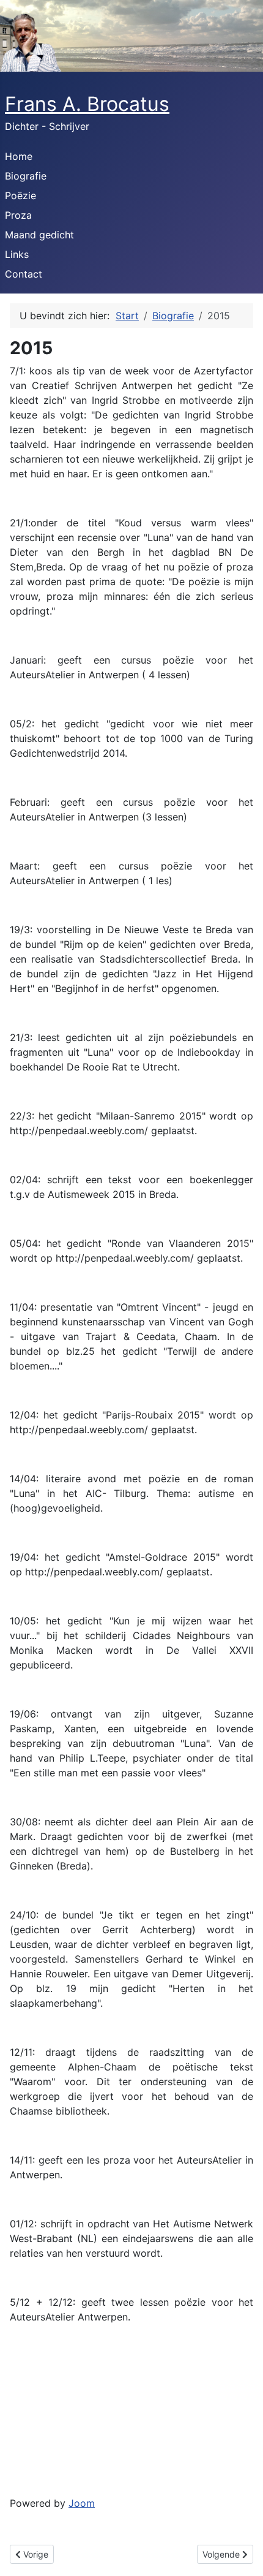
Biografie (26, 176)
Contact (24, 274)
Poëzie (20, 195)
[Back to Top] (242, 2553)
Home (19, 156)
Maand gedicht (39, 235)
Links (17, 254)
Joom (82, 2503)
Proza (18, 215)
